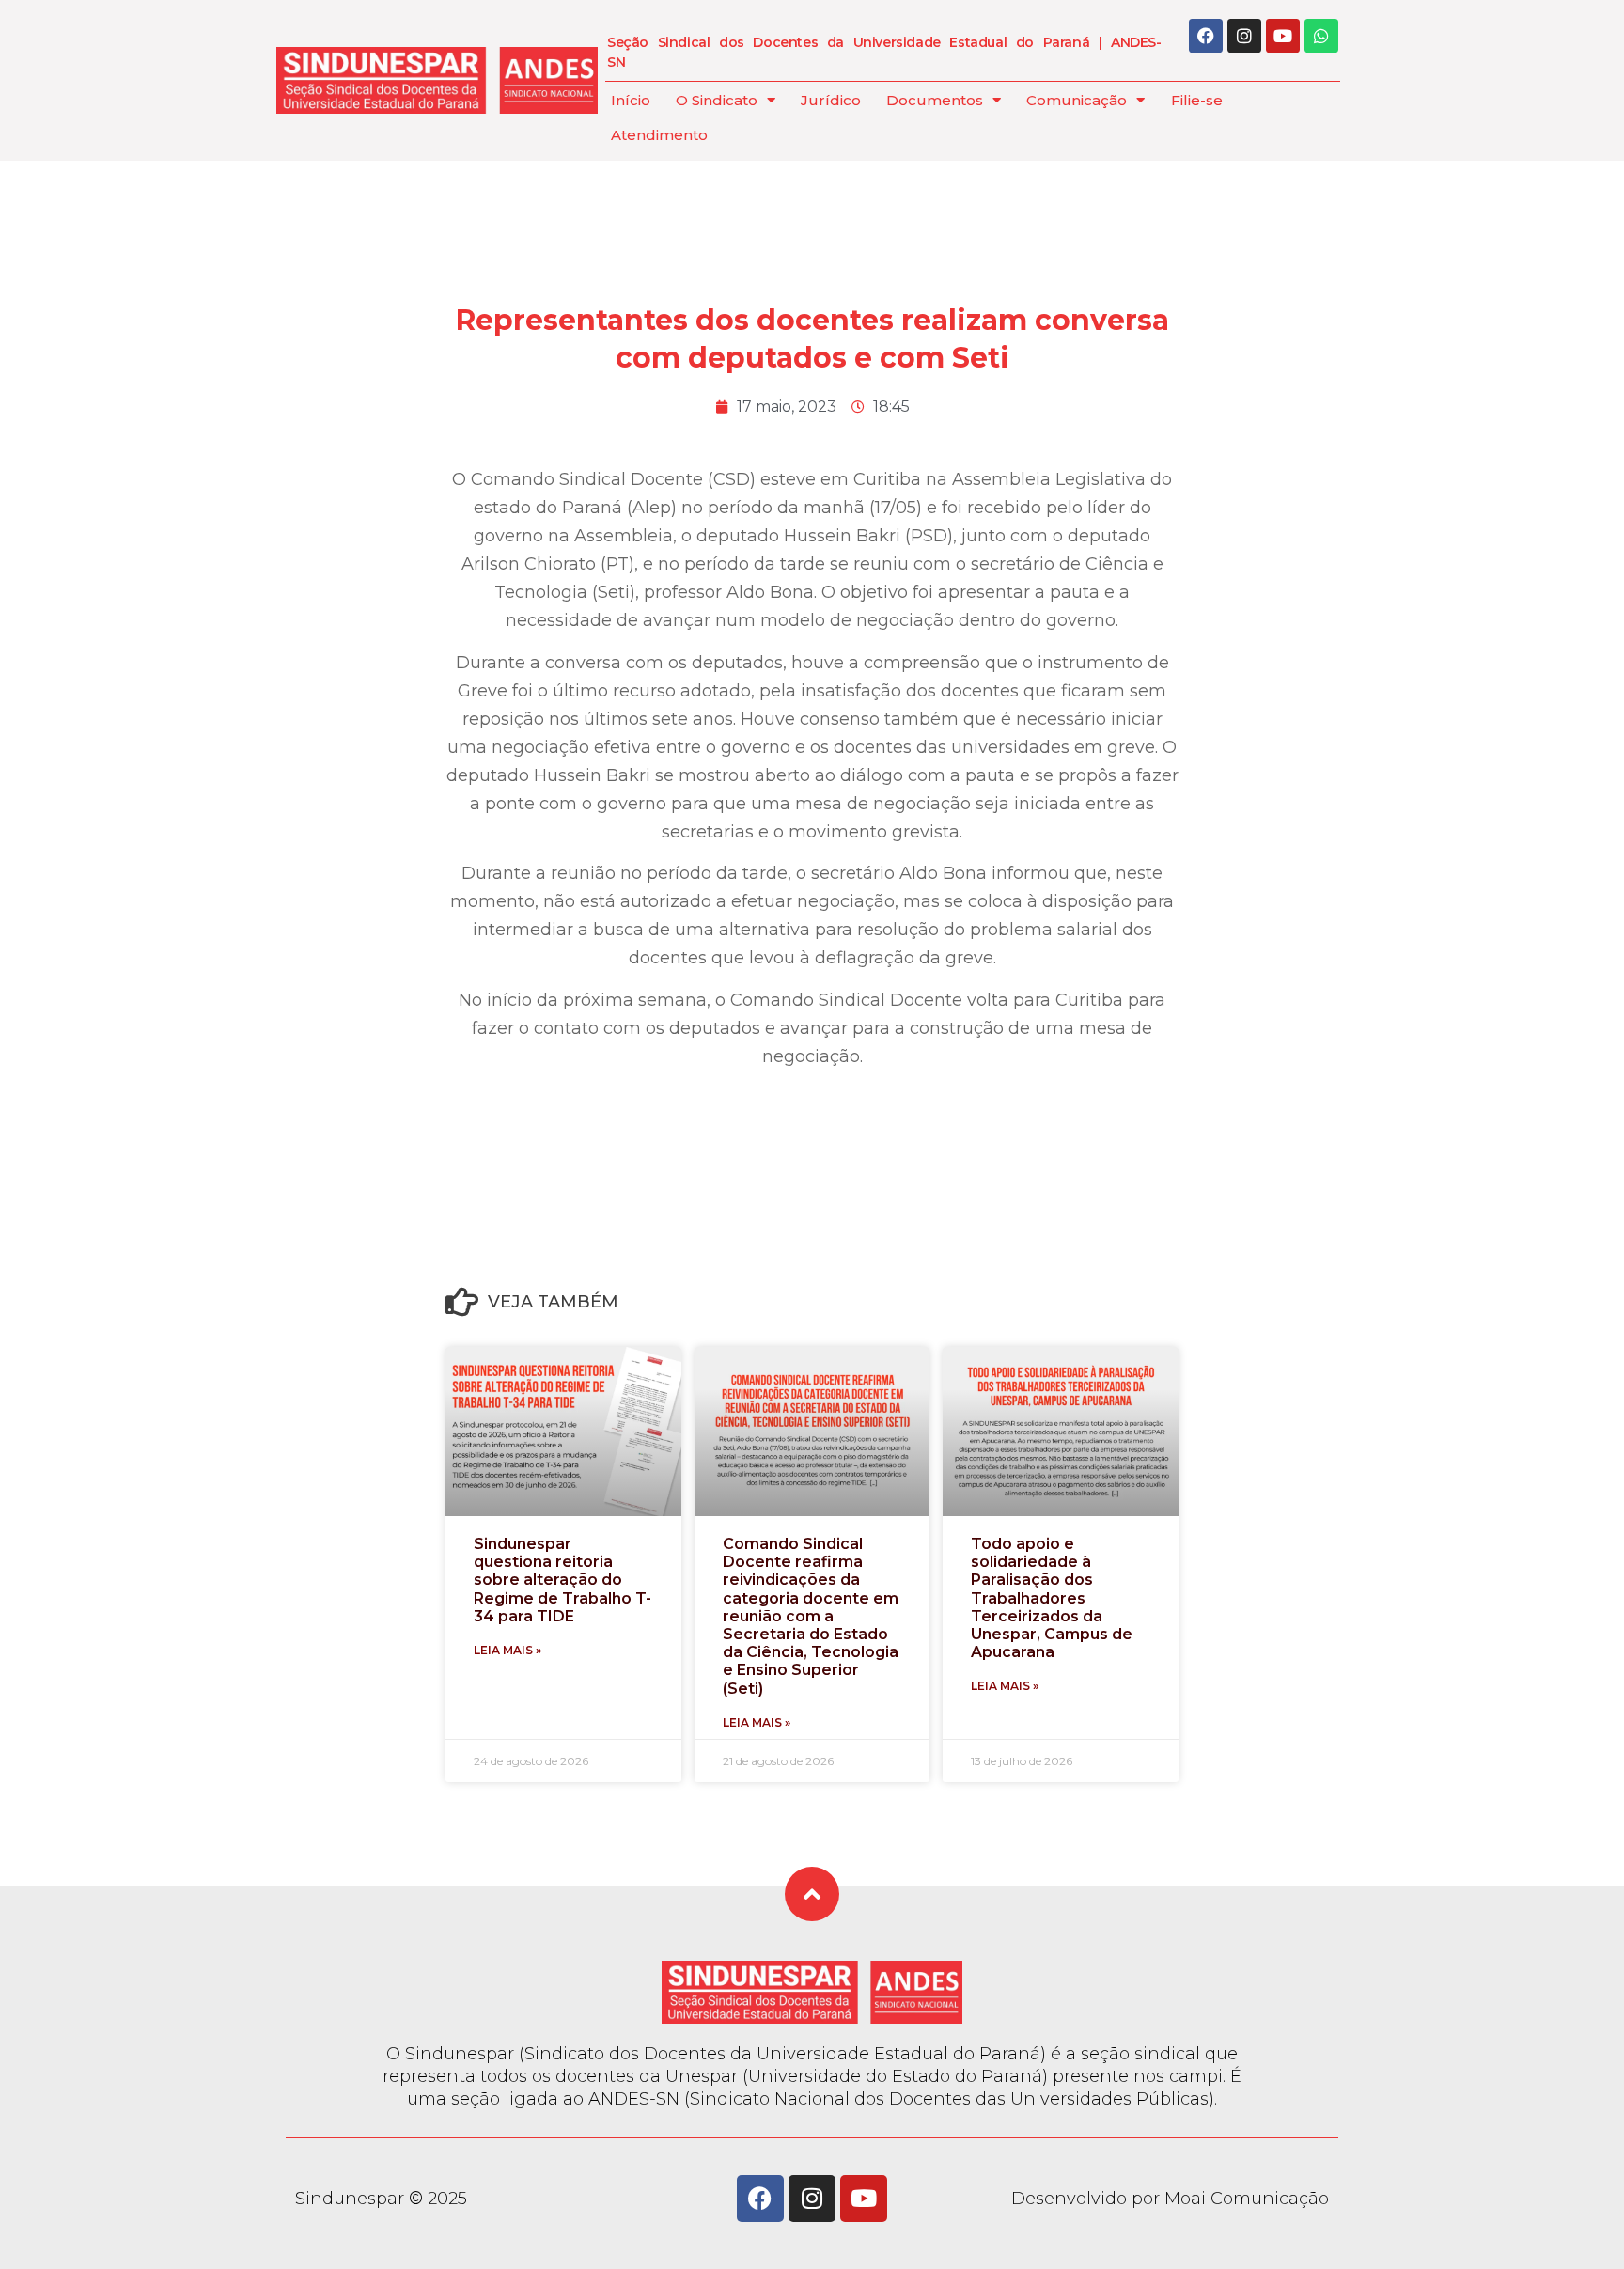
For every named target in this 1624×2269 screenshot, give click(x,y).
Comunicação (1077, 100)
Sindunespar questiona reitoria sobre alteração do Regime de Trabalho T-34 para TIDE (562, 1580)
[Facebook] (1206, 36)
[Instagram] (1244, 36)
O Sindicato (717, 100)
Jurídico (831, 100)
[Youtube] (1283, 36)
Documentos (935, 100)
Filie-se (1197, 100)
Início (631, 100)
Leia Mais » (507, 1650)
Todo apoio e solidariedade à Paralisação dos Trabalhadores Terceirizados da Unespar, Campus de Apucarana (1052, 1598)
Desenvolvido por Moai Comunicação (1170, 2199)
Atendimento (659, 135)
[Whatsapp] (1321, 36)
